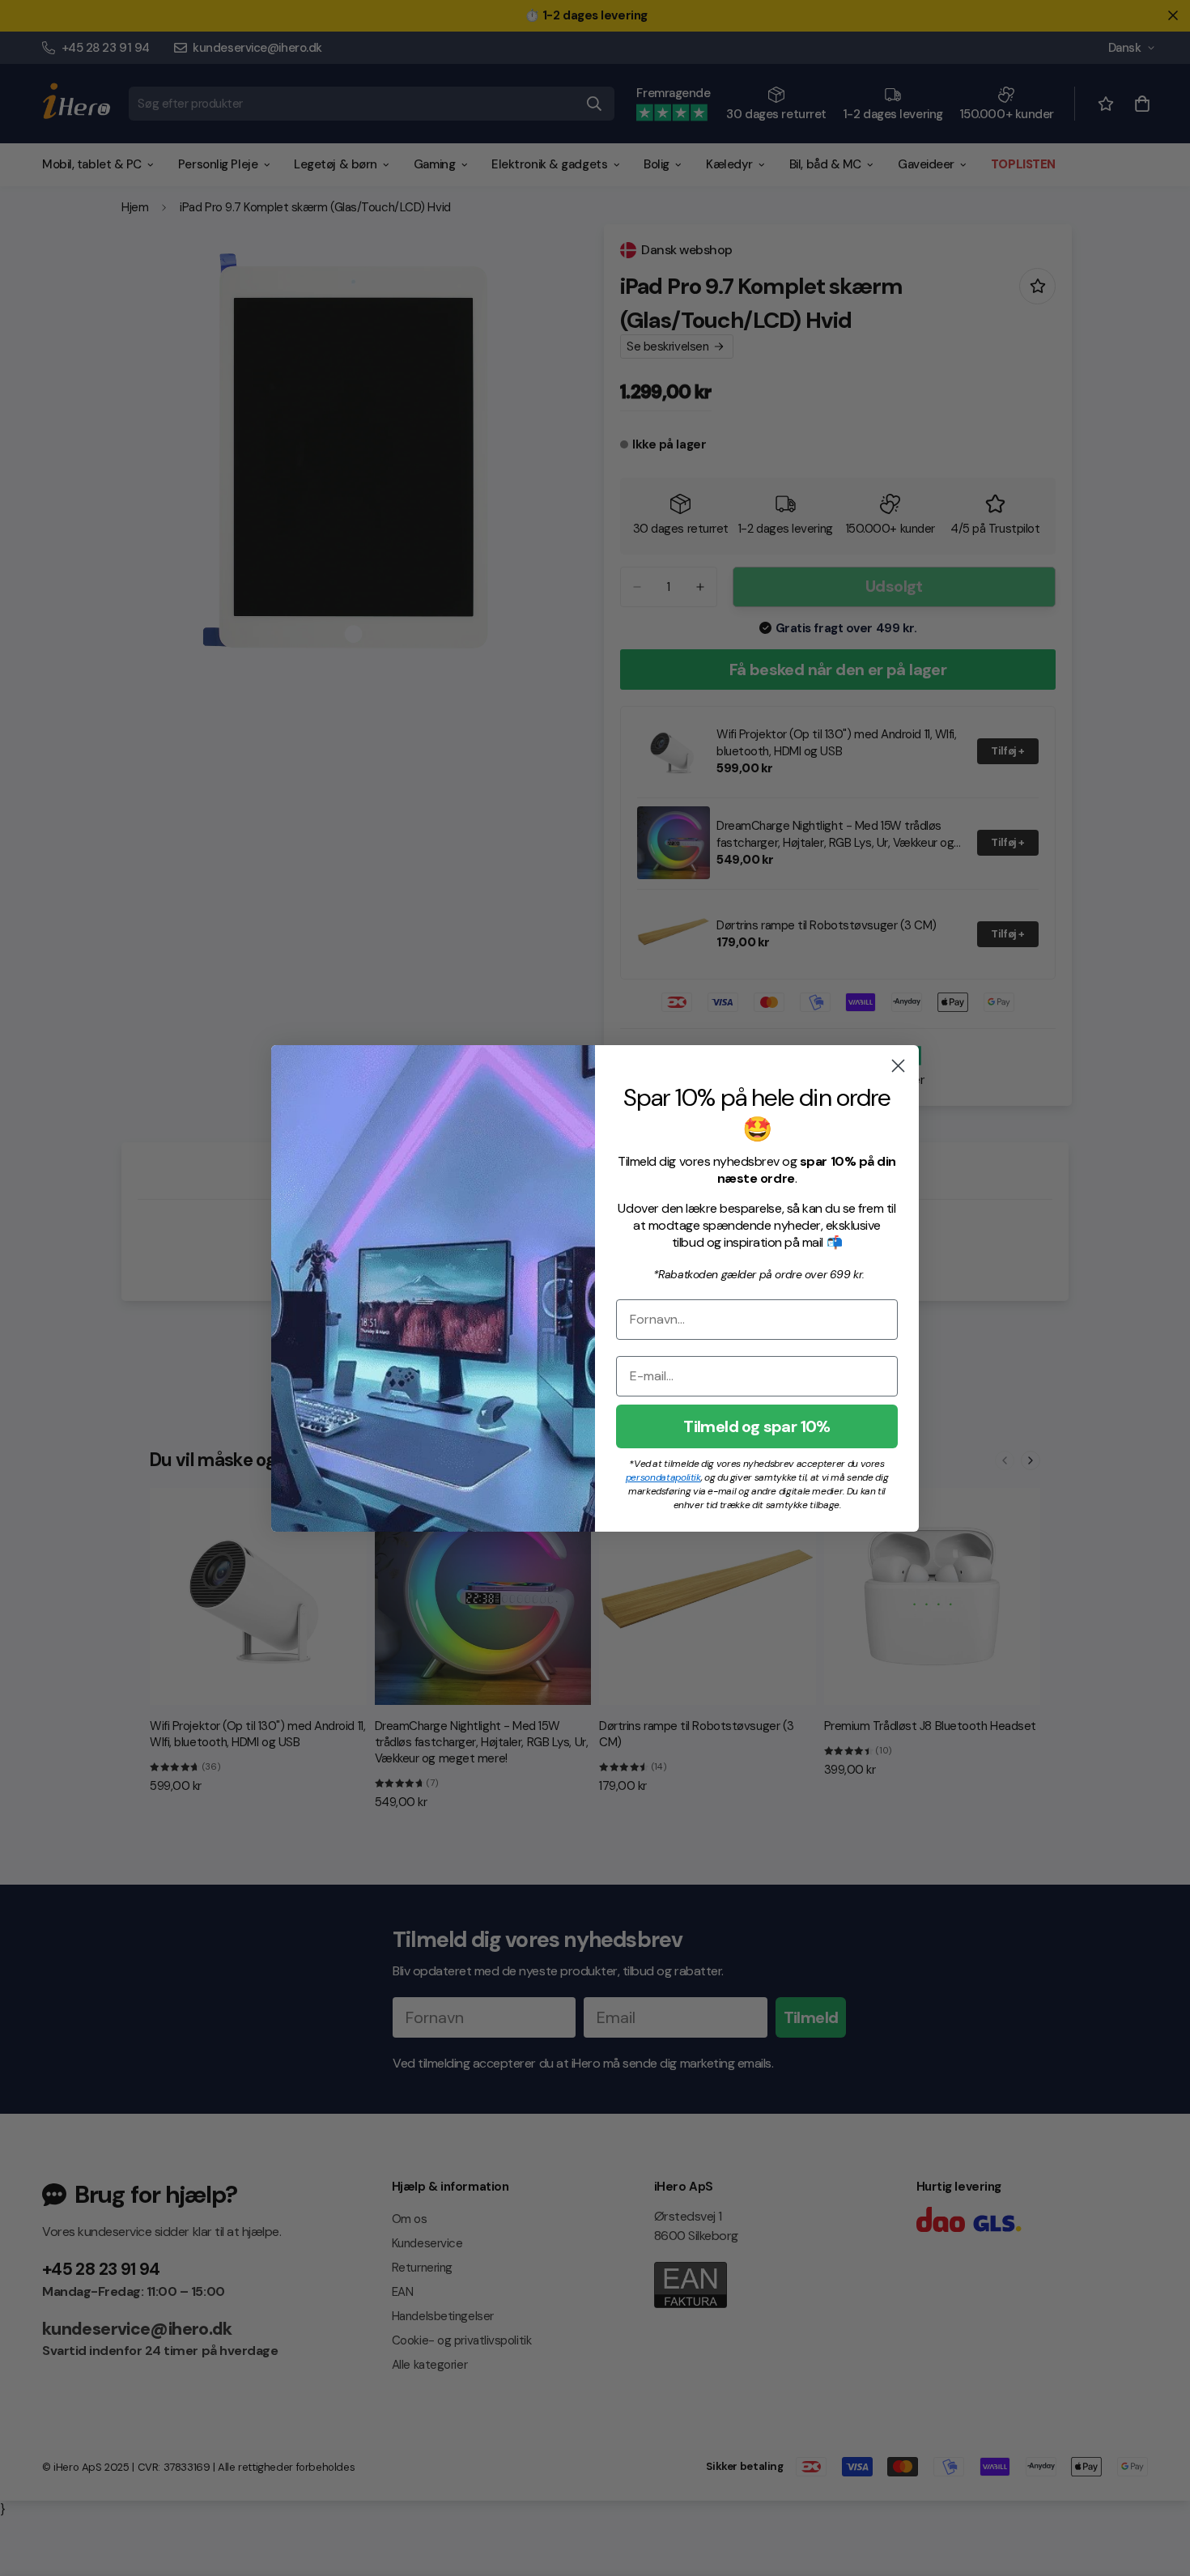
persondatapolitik (663, 1477)
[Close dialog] (898, 1066)
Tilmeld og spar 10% (757, 1426)
